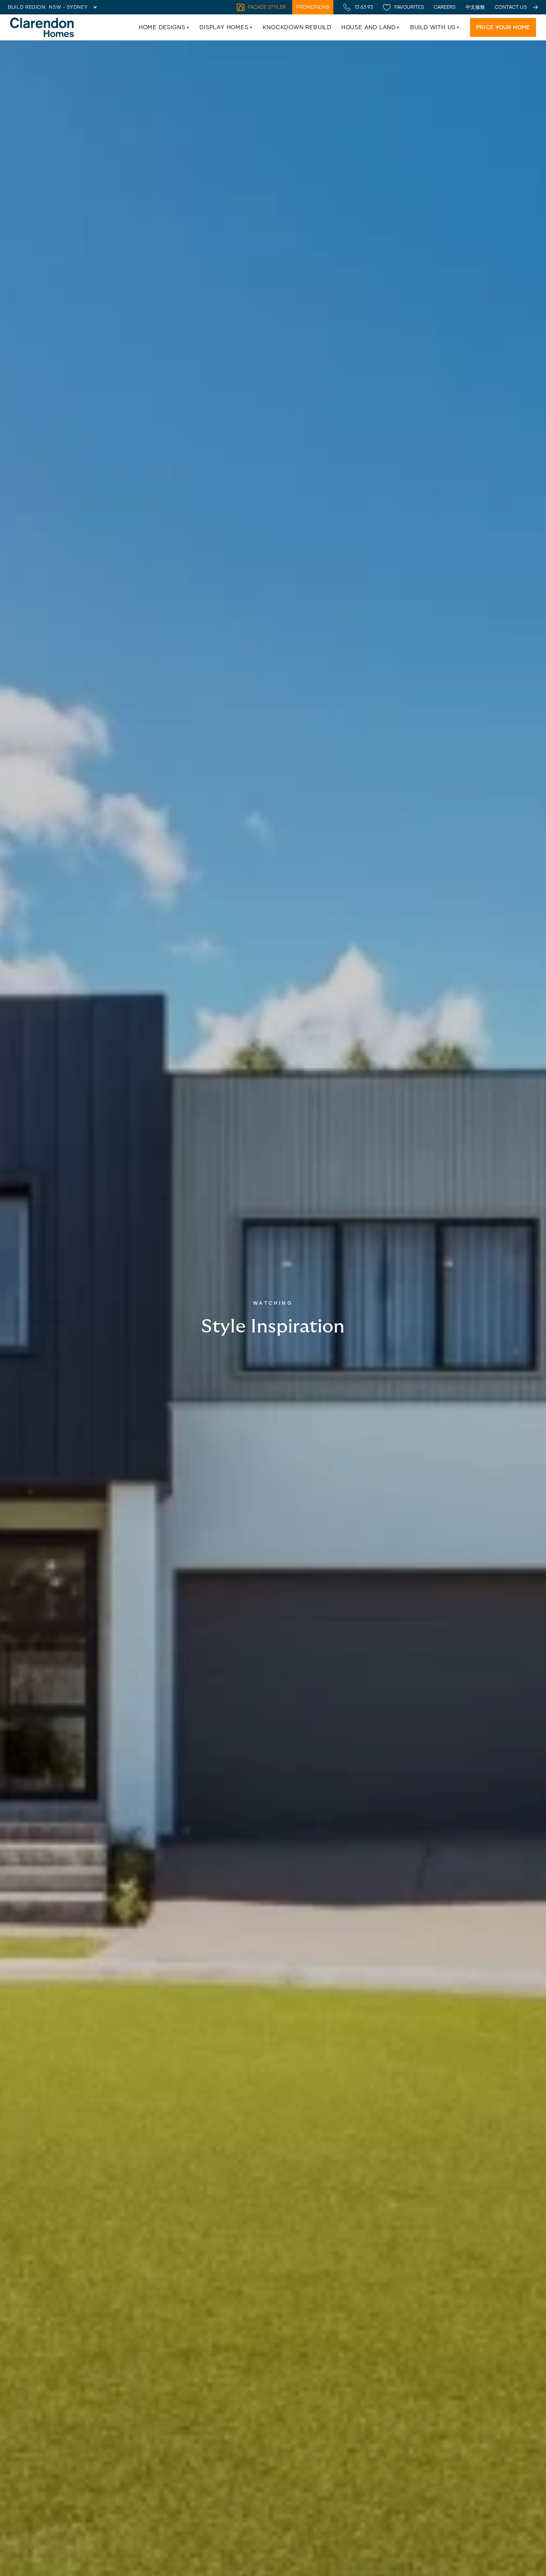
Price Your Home (503, 27)
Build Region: (27, 7)
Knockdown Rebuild (297, 27)
